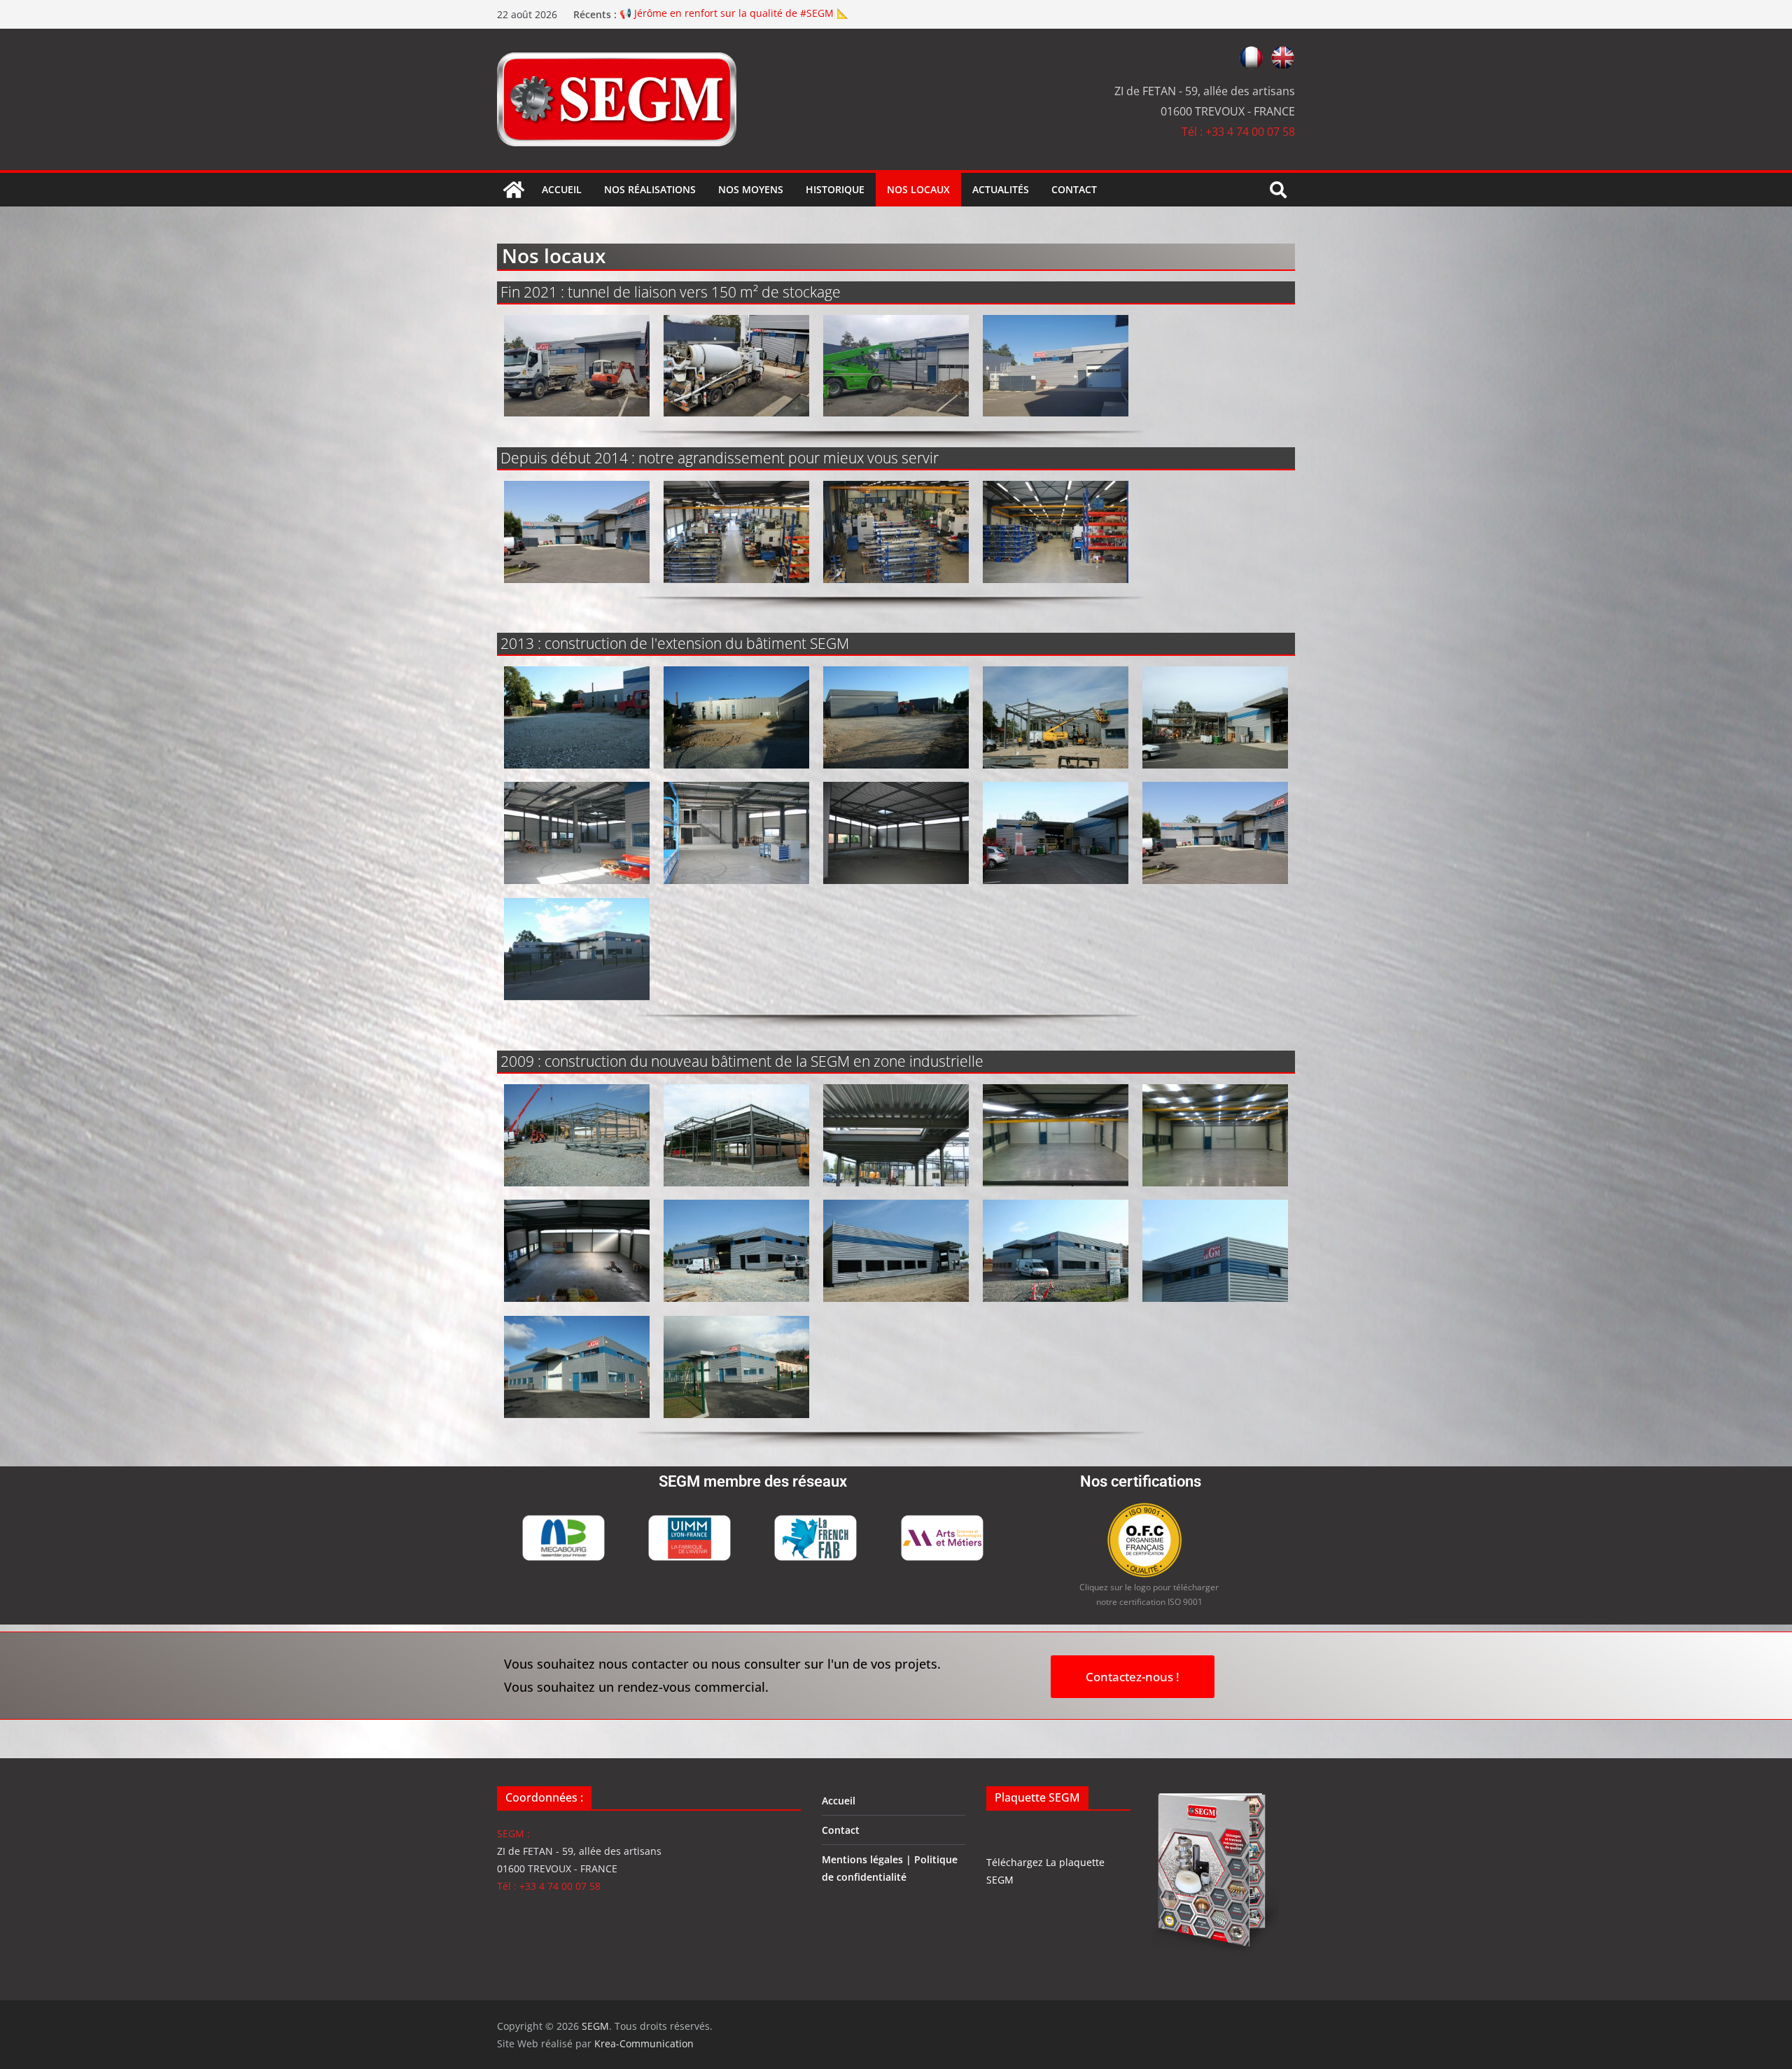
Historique (835, 189)
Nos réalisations (650, 189)
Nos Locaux (918, 189)
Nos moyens (751, 189)
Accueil (562, 189)
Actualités (1001, 189)
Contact (1074, 189)
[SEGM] (514, 190)
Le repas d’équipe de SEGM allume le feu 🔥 (723, 9)
